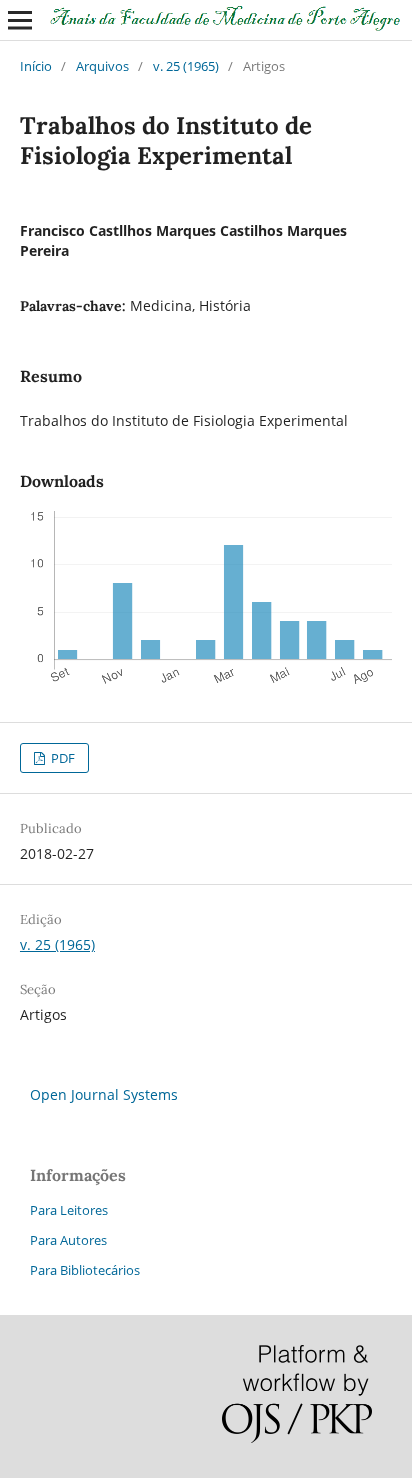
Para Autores (68, 1240)
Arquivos (102, 66)
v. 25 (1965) (186, 66)
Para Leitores (69, 1210)
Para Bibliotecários (85, 1270)
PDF (61, 758)
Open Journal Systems (104, 1094)
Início (36, 66)
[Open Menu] (20, 20)
